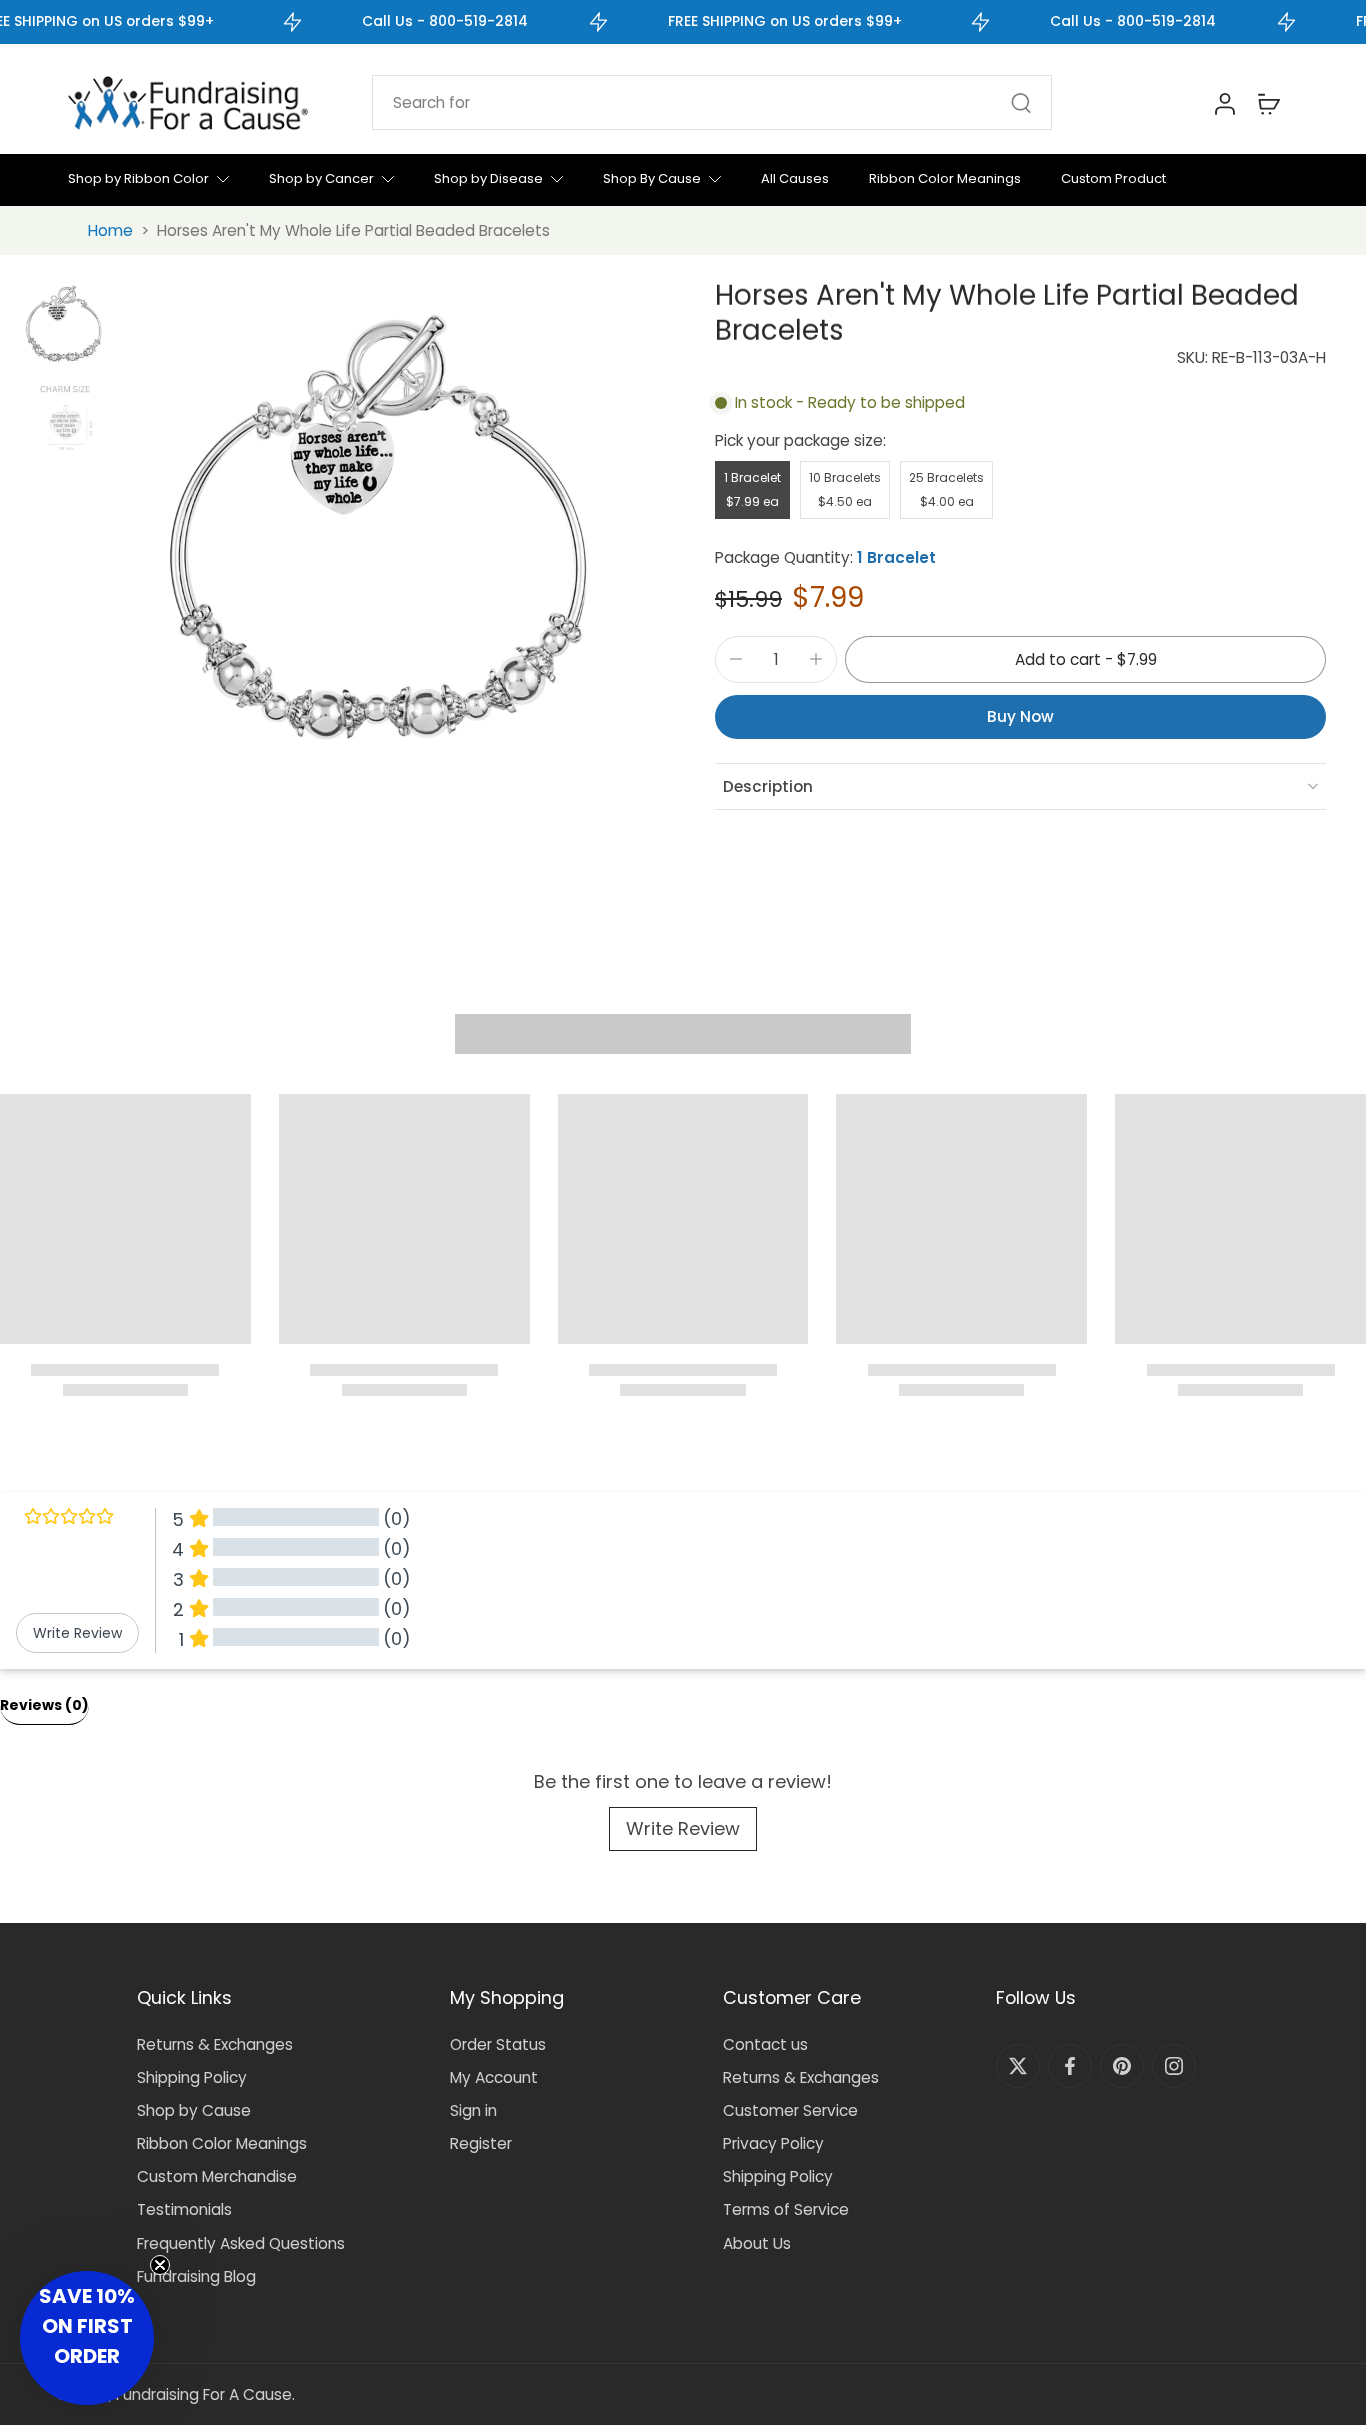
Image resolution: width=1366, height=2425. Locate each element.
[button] (1085, 659)
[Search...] (1021, 103)
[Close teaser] (160, 2265)
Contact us (765, 2044)
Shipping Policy (192, 2077)
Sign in (473, 2110)
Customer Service (790, 2110)
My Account (494, 2077)
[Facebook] (1070, 2066)
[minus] (736, 659)
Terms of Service (786, 2209)
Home (110, 230)
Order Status (498, 2044)
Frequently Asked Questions (241, 2243)
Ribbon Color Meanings (222, 2143)
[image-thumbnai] (65, 324)
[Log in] (1224, 103)
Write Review (683, 1828)
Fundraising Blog (196, 2276)
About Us (757, 2243)
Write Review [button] (77, 1633)
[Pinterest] (1122, 2066)
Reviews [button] (44, 1705)
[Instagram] (1174, 2066)
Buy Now (1020, 716)
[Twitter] (1018, 2066)
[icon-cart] (1268, 103)
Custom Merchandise (217, 2176)
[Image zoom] (384, 529)
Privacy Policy (773, 2143)
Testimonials (184, 2209)
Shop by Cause (194, 2110)
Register (481, 2143)
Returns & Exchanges (215, 2044)
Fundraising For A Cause (204, 2394)
